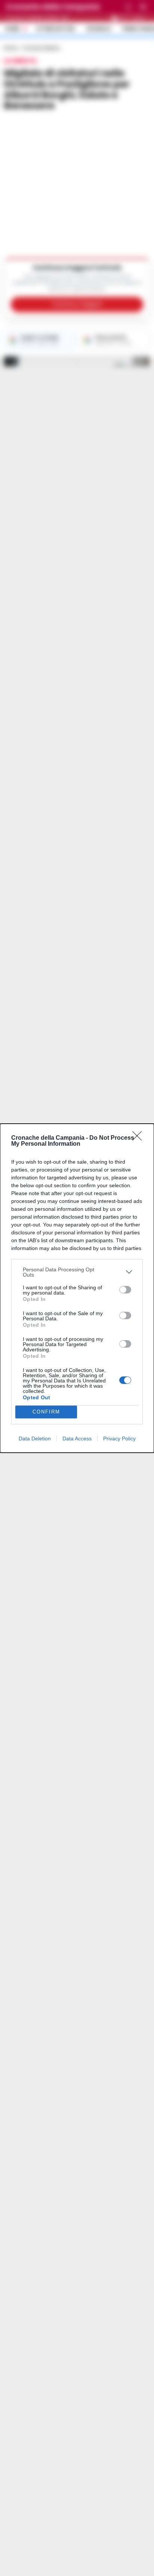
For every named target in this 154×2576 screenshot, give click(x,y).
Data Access (77, 1439)
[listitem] (77, 1272)
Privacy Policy (119, 1439)
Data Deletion (35, 1439)
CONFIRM (46, 1412)
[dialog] (77, 1288)
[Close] (139, 1138)
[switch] (125, 1290)
